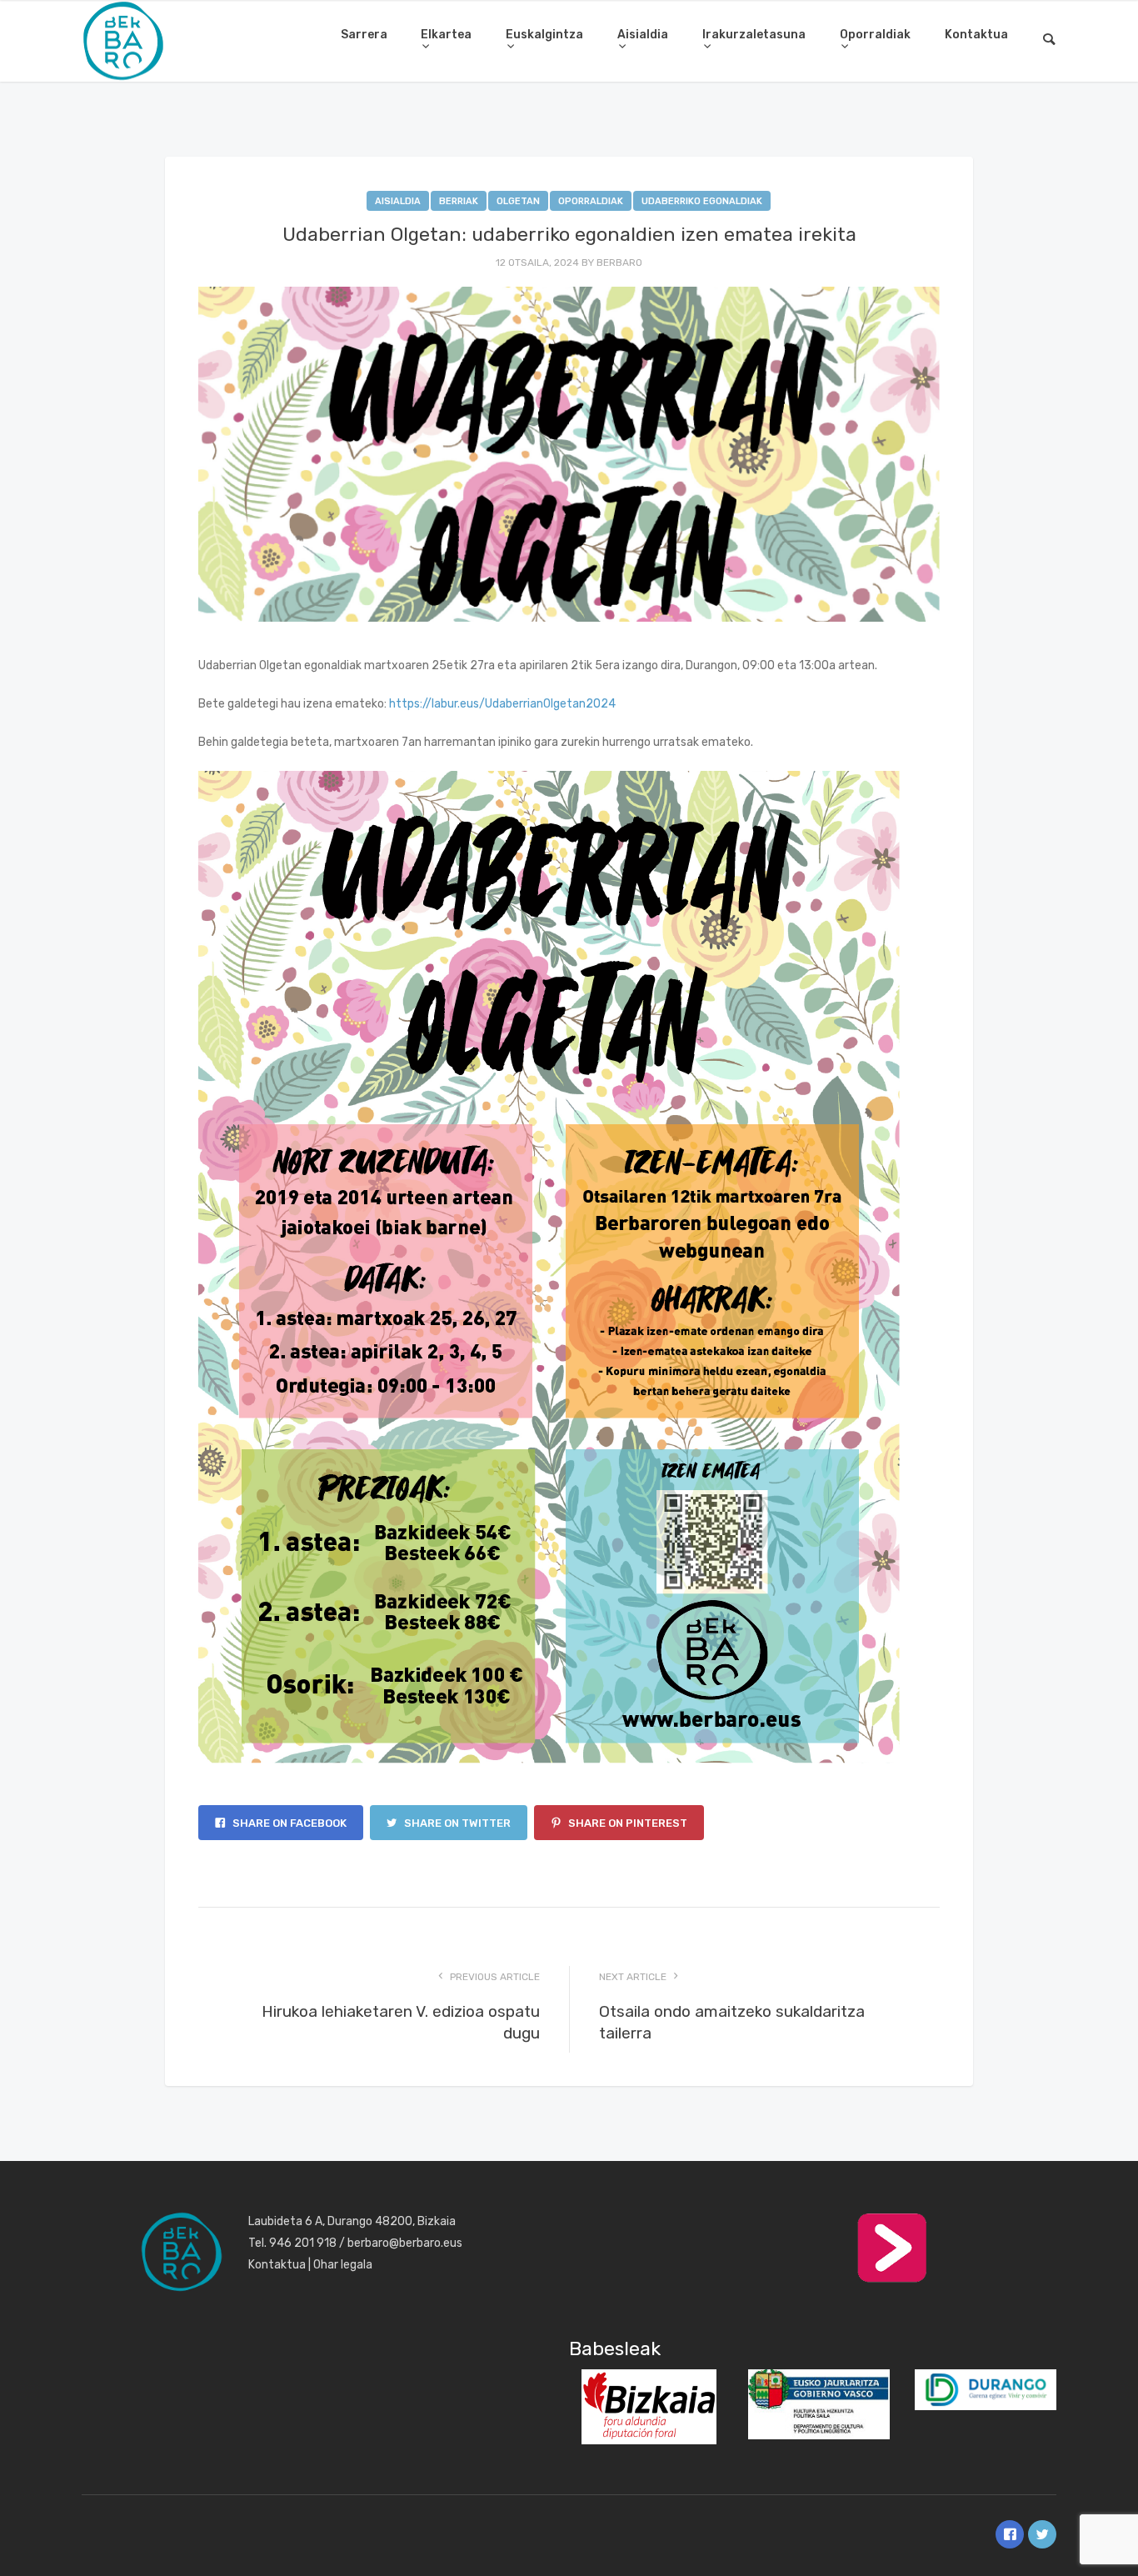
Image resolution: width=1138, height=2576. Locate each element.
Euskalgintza (544, 35)
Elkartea (446, 35)
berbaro (619, 263)
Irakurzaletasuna (754, 35)
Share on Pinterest (626, 1823)
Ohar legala (343, 2265)
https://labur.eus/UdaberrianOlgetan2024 (502, 704)
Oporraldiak (875, 35)
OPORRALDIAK (591, 201)
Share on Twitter (456, 1823)
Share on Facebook (288, 1823)
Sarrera (364, 35)
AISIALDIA (398, 201)
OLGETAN (518, 201)
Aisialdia (643, 35)
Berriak (459, 201)
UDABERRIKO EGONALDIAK (702, 201)
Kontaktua (976, 35)
